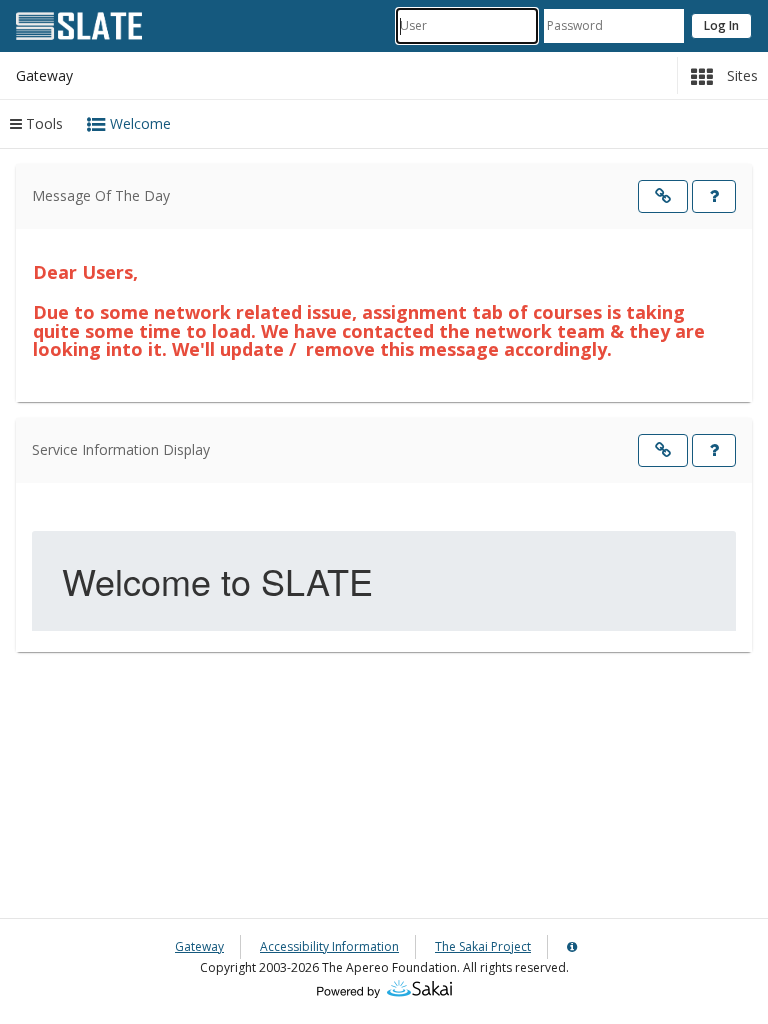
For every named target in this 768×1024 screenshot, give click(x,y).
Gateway (199, 946)
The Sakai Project (483, 946)
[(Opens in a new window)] (384, 987)
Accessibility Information (329, 946)
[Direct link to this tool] (663, 196)
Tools (42, 123)
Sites (740, 75)
